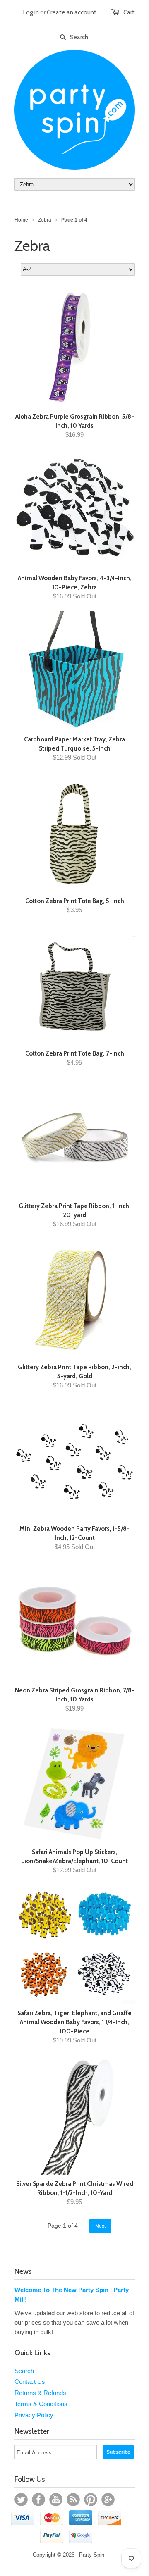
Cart (129, 12)
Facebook (38, 2500)
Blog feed (73, 2500)
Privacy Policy (34, 2415)
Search (24, 2371)
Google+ (108, 2500)
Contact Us (30, 2382)
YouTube (56, 2500)
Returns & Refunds (40, 2393)
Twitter (21, 2500)
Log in (31, 12)
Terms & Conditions (41, 2404)
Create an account (72, 12)
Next (100, 2226)
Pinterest (91, 2500)
